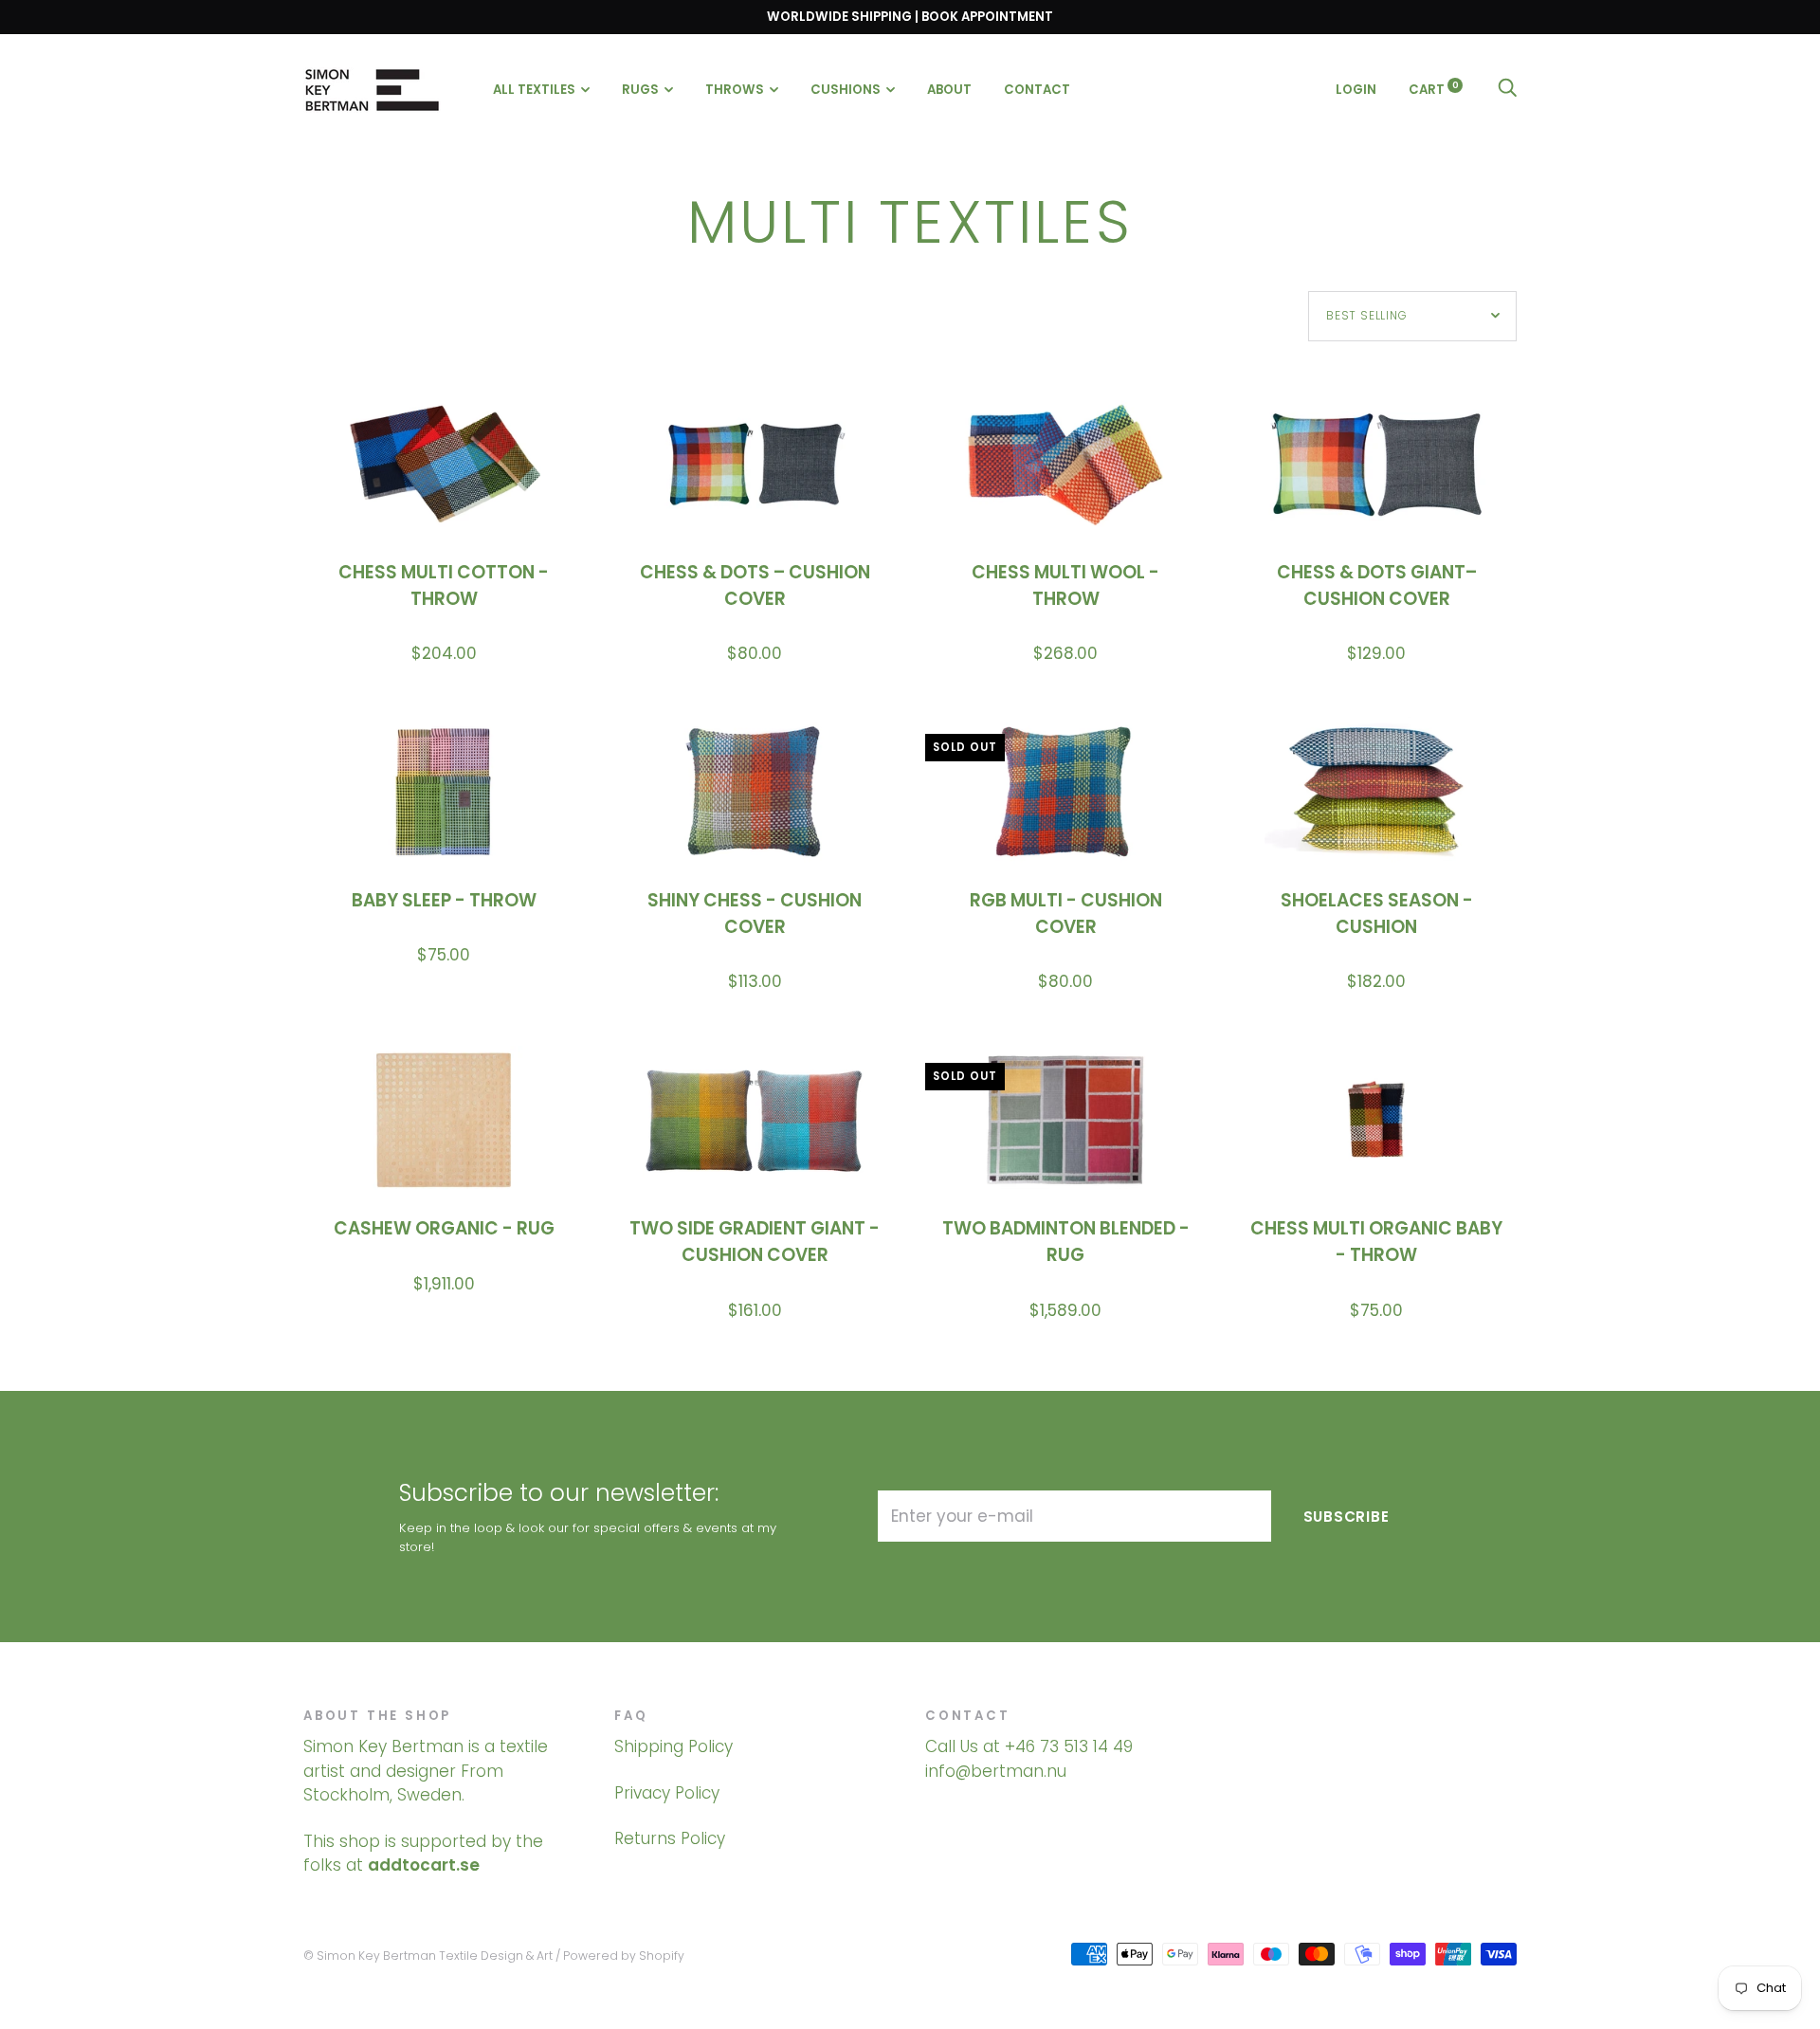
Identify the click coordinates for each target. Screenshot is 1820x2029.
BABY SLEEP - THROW (444, 900)
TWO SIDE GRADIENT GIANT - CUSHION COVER (755, 1242)
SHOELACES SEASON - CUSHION (1377, 914)
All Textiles (534, 90)
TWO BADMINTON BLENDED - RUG (1066, 1242)
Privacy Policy (667, 1793)
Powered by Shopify (624, 1956)
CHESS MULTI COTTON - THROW (444, 585)
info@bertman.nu (996, 1771)
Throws (735, 90)
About (949, 90)
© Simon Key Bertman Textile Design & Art (428, 1956)
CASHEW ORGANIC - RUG (444, 1228)
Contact (1037, 90)
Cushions (846, 90)
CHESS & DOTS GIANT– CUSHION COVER (1377, 585)
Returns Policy (670, 1838)
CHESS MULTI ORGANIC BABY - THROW (1376, 1242)
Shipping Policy (673, 1746)
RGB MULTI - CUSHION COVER (1066, 914)
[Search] (1507, 89)
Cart (1434, 89)
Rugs (640, 90)
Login (1356, 89)
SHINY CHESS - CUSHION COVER (755, 914)
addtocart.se (424, 1865)
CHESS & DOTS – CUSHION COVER (755, 585)
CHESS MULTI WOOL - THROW (1065, 585)
